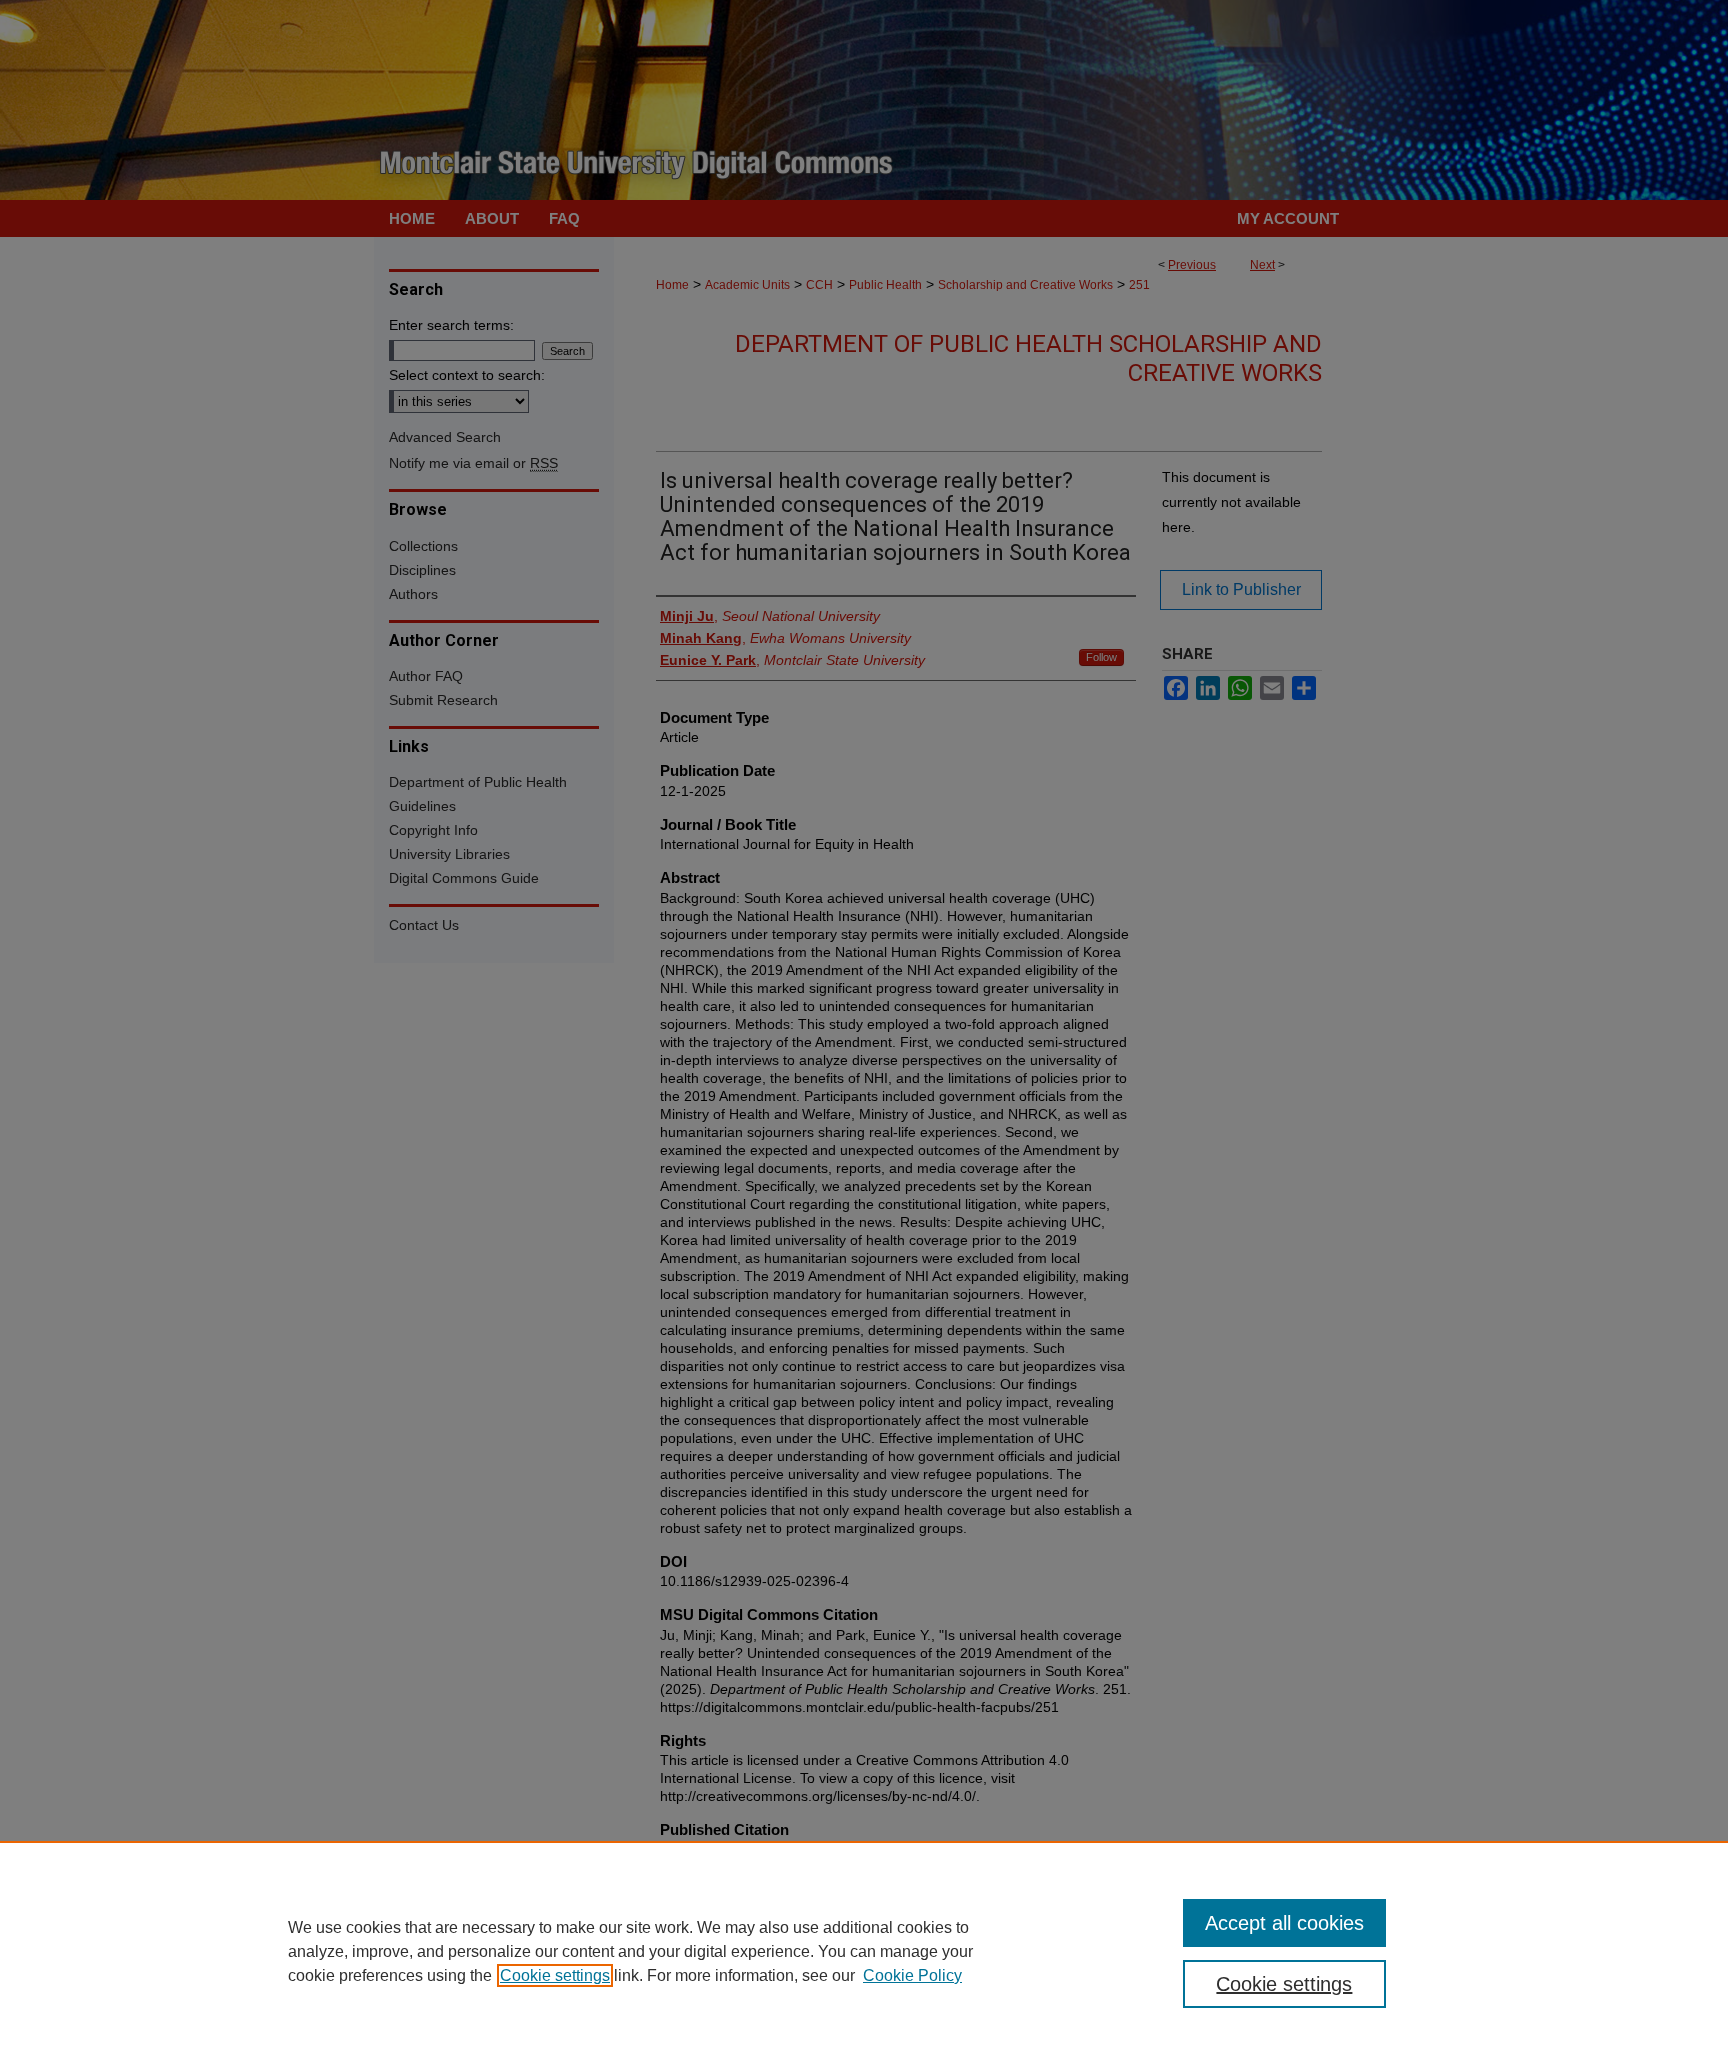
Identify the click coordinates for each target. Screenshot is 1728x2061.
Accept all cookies (1284, 1923)
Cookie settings (555, 1975)
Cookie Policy (912, 1975)
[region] (864, 1951)
